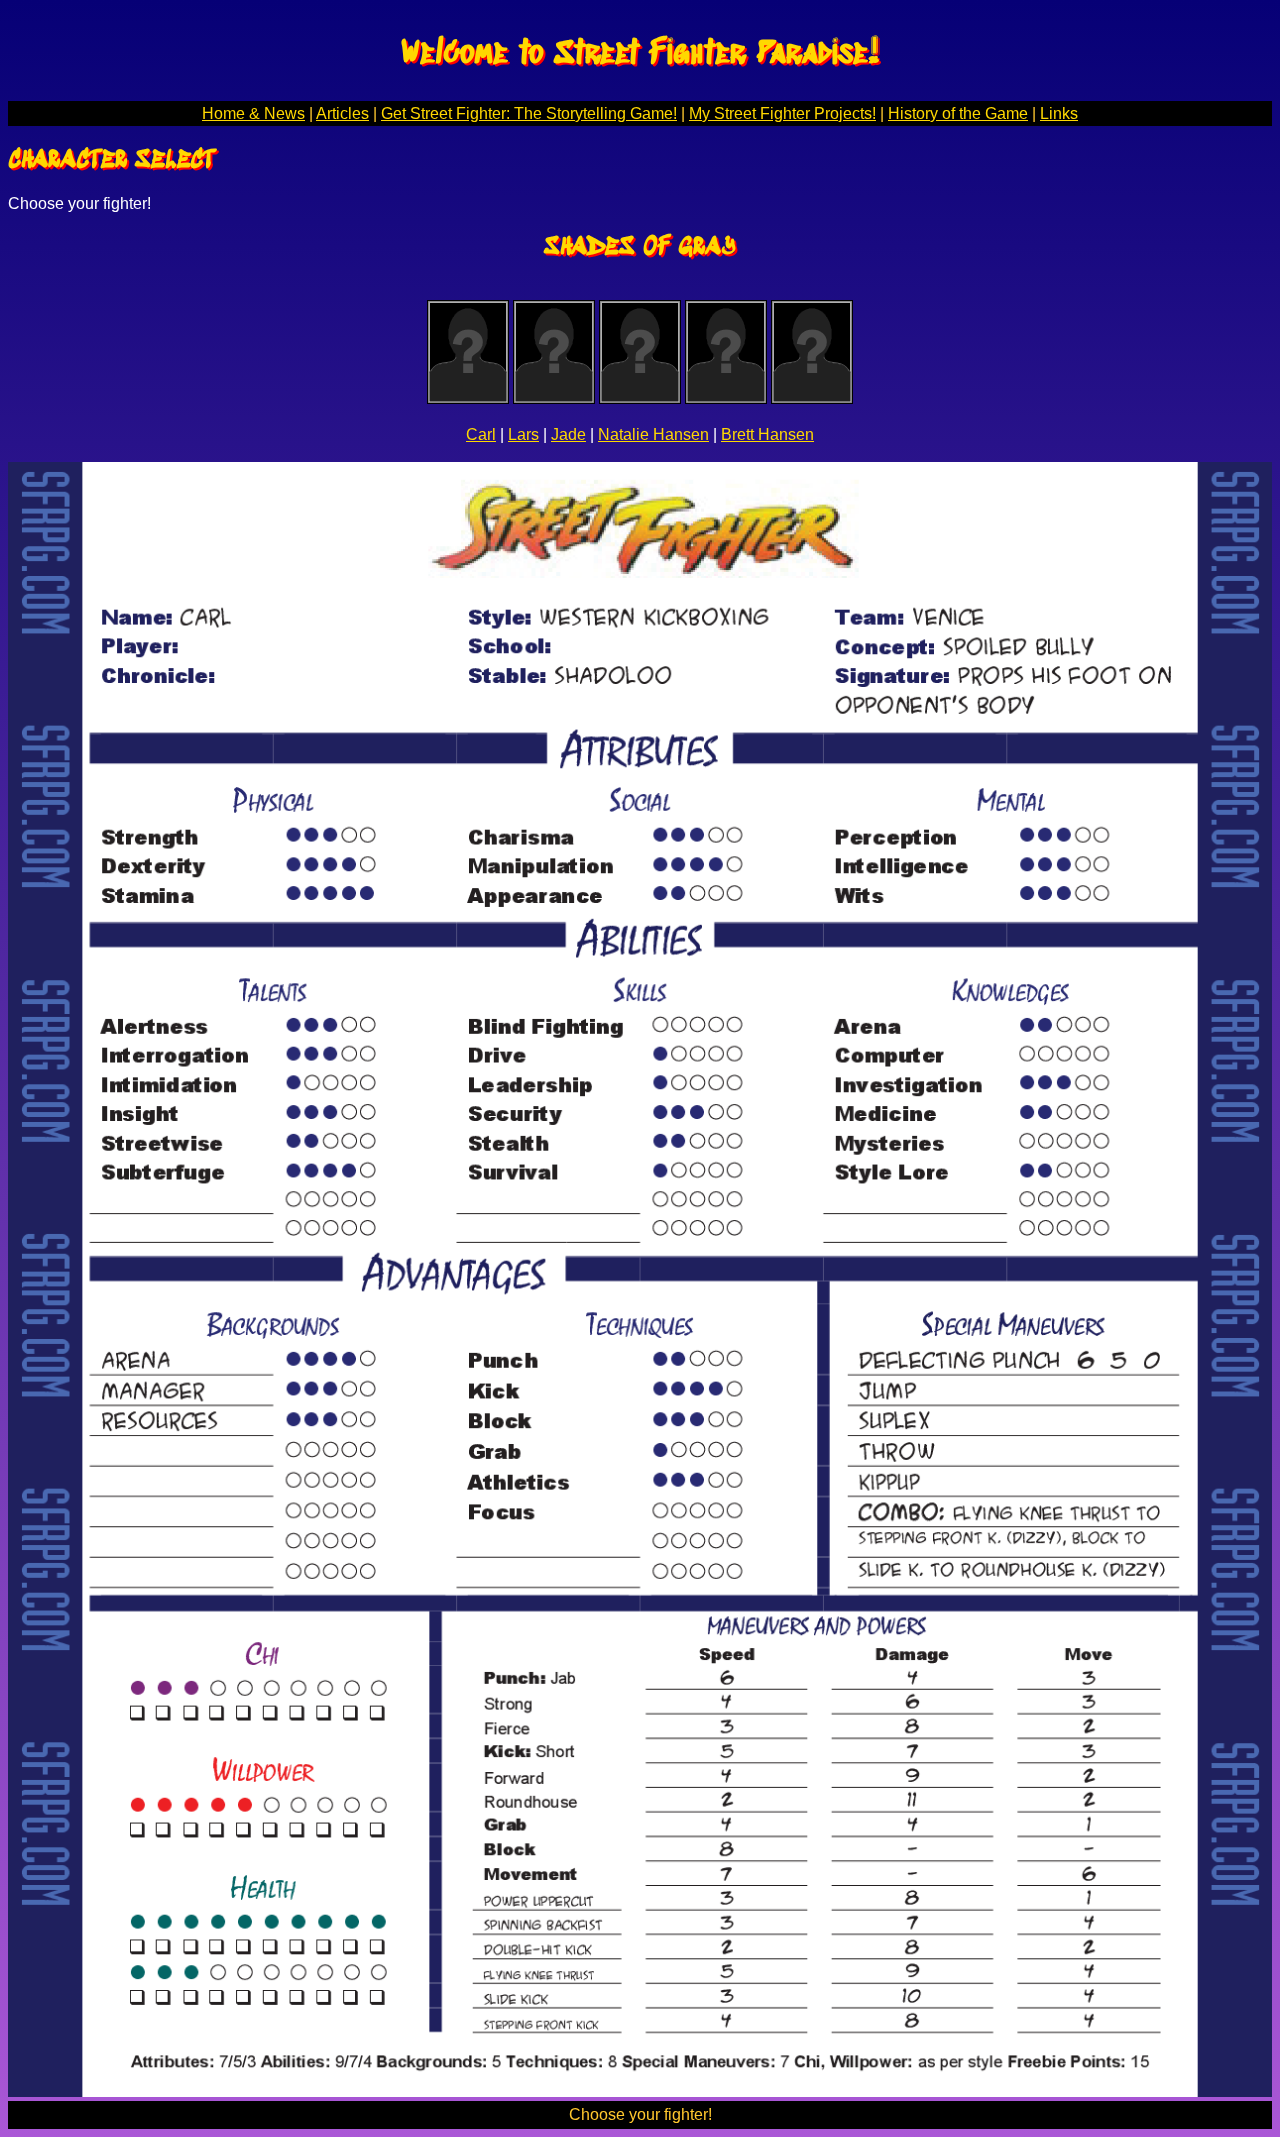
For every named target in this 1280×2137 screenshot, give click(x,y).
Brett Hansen (767, 434)
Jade (568, 434)
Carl (481, 434)
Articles (342, 113)
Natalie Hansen (653, 434)
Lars (523, 434)
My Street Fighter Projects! (782, 113)
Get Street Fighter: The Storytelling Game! (529, 113)
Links (1059, 113)
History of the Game (958, 113)
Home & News (253, 113)
